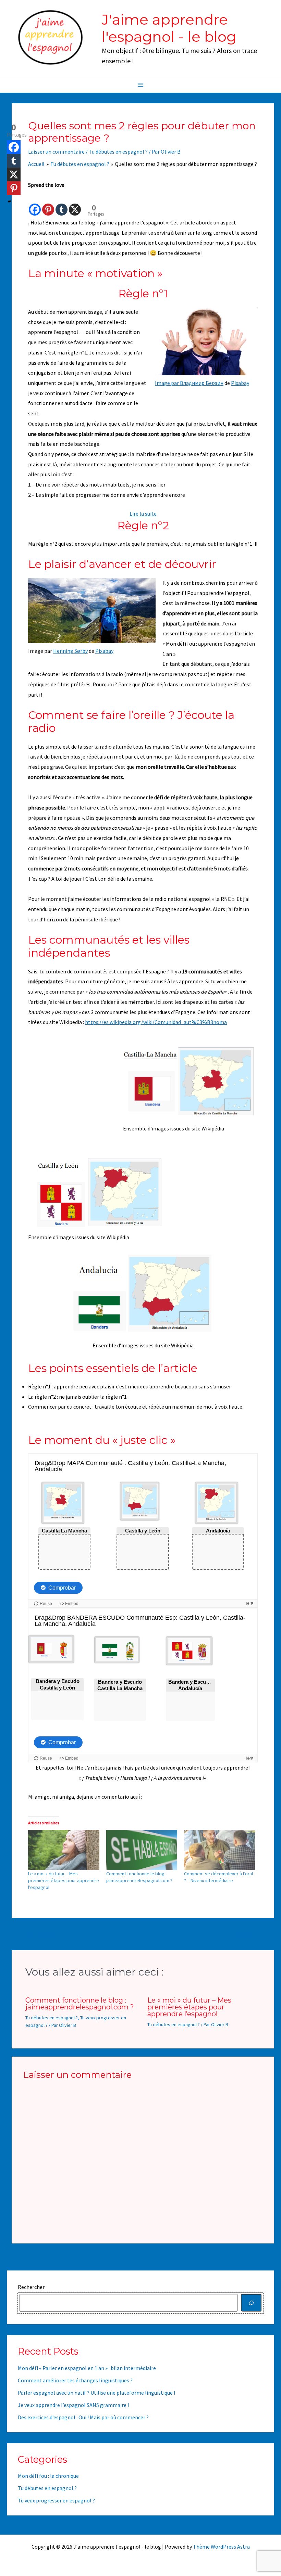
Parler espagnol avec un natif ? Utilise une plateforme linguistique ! (96, 2393)
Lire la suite (143, 514)
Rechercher (31, 2287)
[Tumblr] (62, 203)
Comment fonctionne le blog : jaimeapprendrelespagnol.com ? (80, 2004)
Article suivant (253, 1934)
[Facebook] (35, 203)
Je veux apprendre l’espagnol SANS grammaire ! (73, 2405)
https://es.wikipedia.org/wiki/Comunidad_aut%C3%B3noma (156, 1022)
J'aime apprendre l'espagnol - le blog (169, 28)
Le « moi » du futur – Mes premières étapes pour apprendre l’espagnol (64, 1880)
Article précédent (36, 1934)
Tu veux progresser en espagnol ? (56, 2500)
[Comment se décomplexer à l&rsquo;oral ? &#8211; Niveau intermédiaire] (220, 1850)
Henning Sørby (70, 651)
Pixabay (240, 383)
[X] (75, 203)
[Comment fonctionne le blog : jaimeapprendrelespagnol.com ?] (142, 1850)
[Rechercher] (251, 2303)
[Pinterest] (48, 203)
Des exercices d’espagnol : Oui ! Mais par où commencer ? (83, 2417)
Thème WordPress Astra (221, 2547)
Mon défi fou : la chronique (48, 2476)
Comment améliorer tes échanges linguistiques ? (75, 2380)
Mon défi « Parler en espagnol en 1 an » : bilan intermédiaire (87, 2368)
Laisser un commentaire (56, 152)
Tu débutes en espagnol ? (118, 152)
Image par (167, 383)
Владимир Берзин (202, 383)
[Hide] (10, 202)
